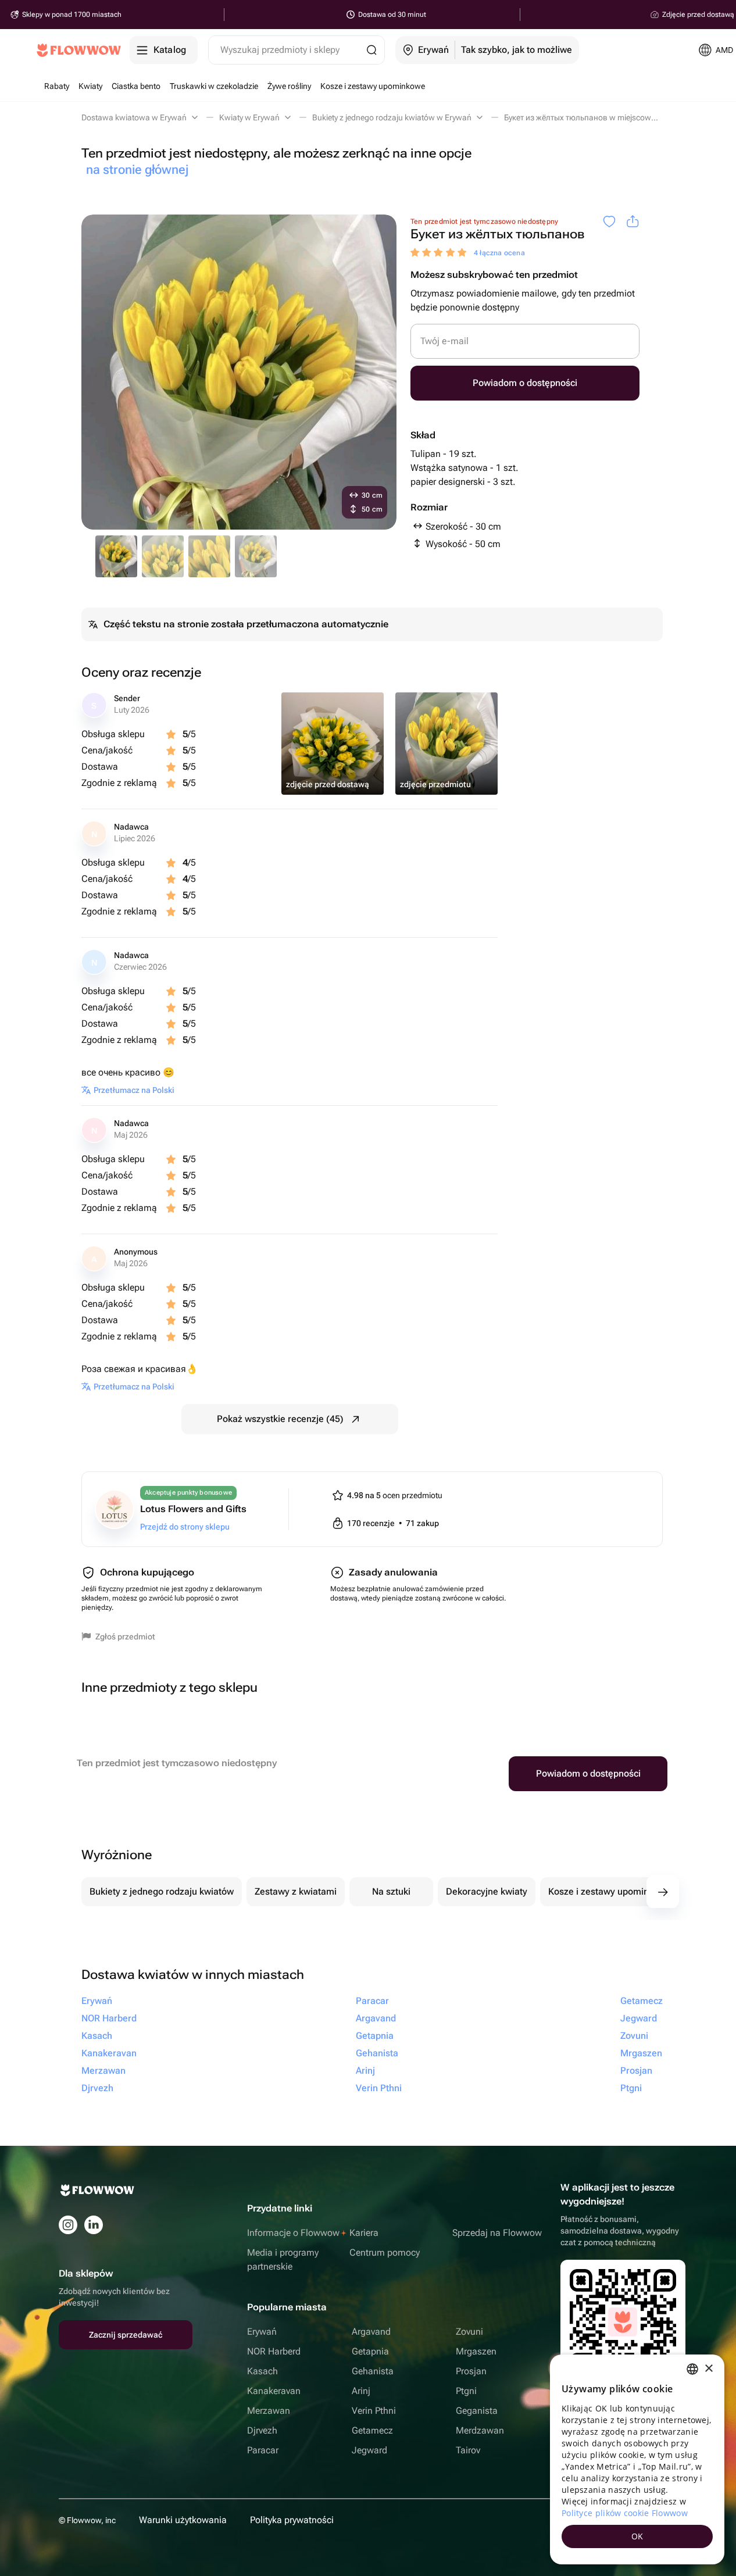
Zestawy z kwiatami (296, 1891)
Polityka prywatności (292, 2520)
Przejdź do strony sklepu (185, 1527)
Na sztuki (391, 1891)
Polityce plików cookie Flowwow (625, 2513)
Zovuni (469, 2332)
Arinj (361, 2391)
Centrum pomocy (385, 2252)
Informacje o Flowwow (293, 2233)
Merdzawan (480, 2430)
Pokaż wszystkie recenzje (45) (280, 1419)
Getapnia (370, 2351)
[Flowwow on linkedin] (94, 2225)
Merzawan (269, 2411)
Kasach (262, 2371)
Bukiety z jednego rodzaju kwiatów (162, 1891)
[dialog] (637, 2459)
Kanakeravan (274, 2391)
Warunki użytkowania (183, 2520)
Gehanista (373, 2371)
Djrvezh (262, 2430)
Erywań (262, 2332)
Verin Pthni (374, 2411)
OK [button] (637, 2536)
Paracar (263, 2450)
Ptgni (466, 2391)
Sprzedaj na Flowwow (497, 2233)
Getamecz (372, 2430)
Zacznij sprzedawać (126, 2335)
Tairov (468, 2450)
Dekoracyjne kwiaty (487, 1891)
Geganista (477, 2411)
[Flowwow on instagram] (68, 2225)
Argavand (371, 2332)
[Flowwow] (79, 50)
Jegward (369, 2450)
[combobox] (692, 2369)
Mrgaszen (476, 2351)
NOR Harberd (274, 2351)
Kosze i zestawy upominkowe (610, 1891)
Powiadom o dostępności (525, 383)
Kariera (364, 2233)
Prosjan (471, 2371)
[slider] (440, 253)
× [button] (708, 2369)
